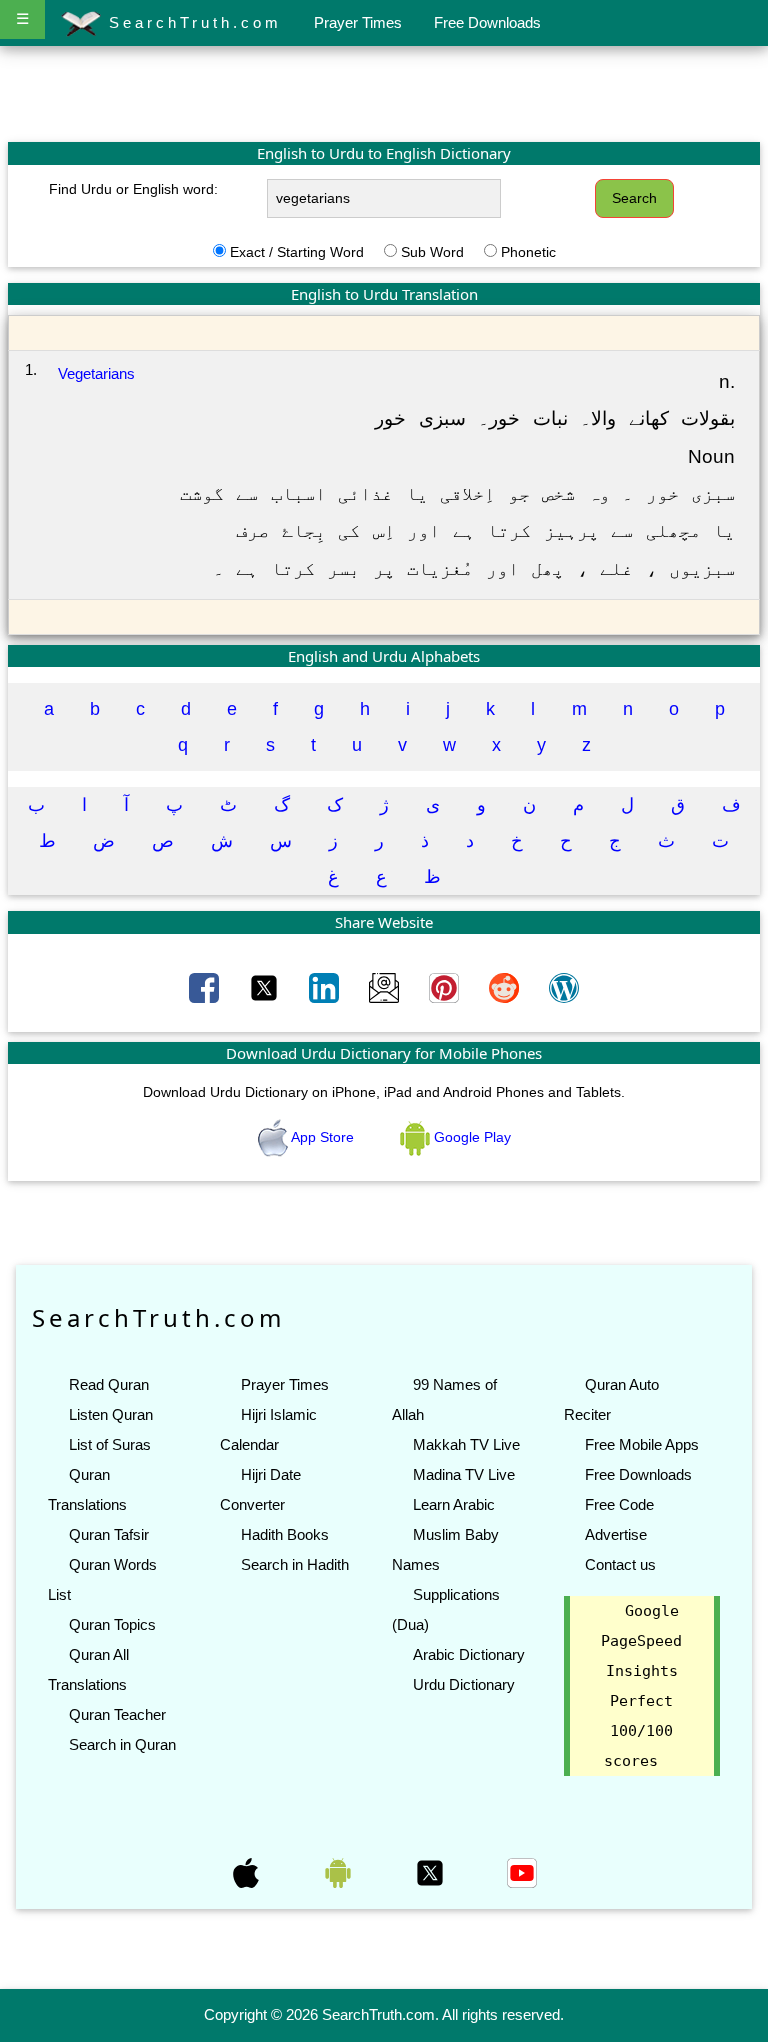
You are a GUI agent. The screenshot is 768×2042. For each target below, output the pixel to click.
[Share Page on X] (266, 987)
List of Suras (110, 1444)
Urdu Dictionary (464, 1684)
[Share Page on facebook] (206, 987)
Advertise (616, 1534)
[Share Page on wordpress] (564, 987)
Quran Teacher (117, 1714)
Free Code (619, 1504)
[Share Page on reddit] (506, 987)
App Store (323, 1137)
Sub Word (432, 252)
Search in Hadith (295, 1564)
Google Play (470, 1137)
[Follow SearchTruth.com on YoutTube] (522, 1872)
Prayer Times (358, 22)
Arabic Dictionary (469, 1654)
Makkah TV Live (466, 1444)
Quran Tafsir (109, 1534)
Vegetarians (96, 373)
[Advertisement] (384, 93)
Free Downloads (487, 22)
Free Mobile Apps (642, 1444)
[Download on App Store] (248, 1872)
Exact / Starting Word (297, 252)
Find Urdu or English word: (133, 189)
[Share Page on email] (386, 987)
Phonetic (528, 252)
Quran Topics (112, 1624)
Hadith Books (285, 1534)
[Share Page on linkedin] (326, 987)
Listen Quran (111, 1414)
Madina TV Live (464, 1474)
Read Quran (109, 1384)
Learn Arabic (454, 1504)
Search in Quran (122, 1744)
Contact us (620, 1564)
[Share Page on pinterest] (446, 987)
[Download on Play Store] (340, 1872)
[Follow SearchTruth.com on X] (432, 1872)
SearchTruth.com (191, 22)
